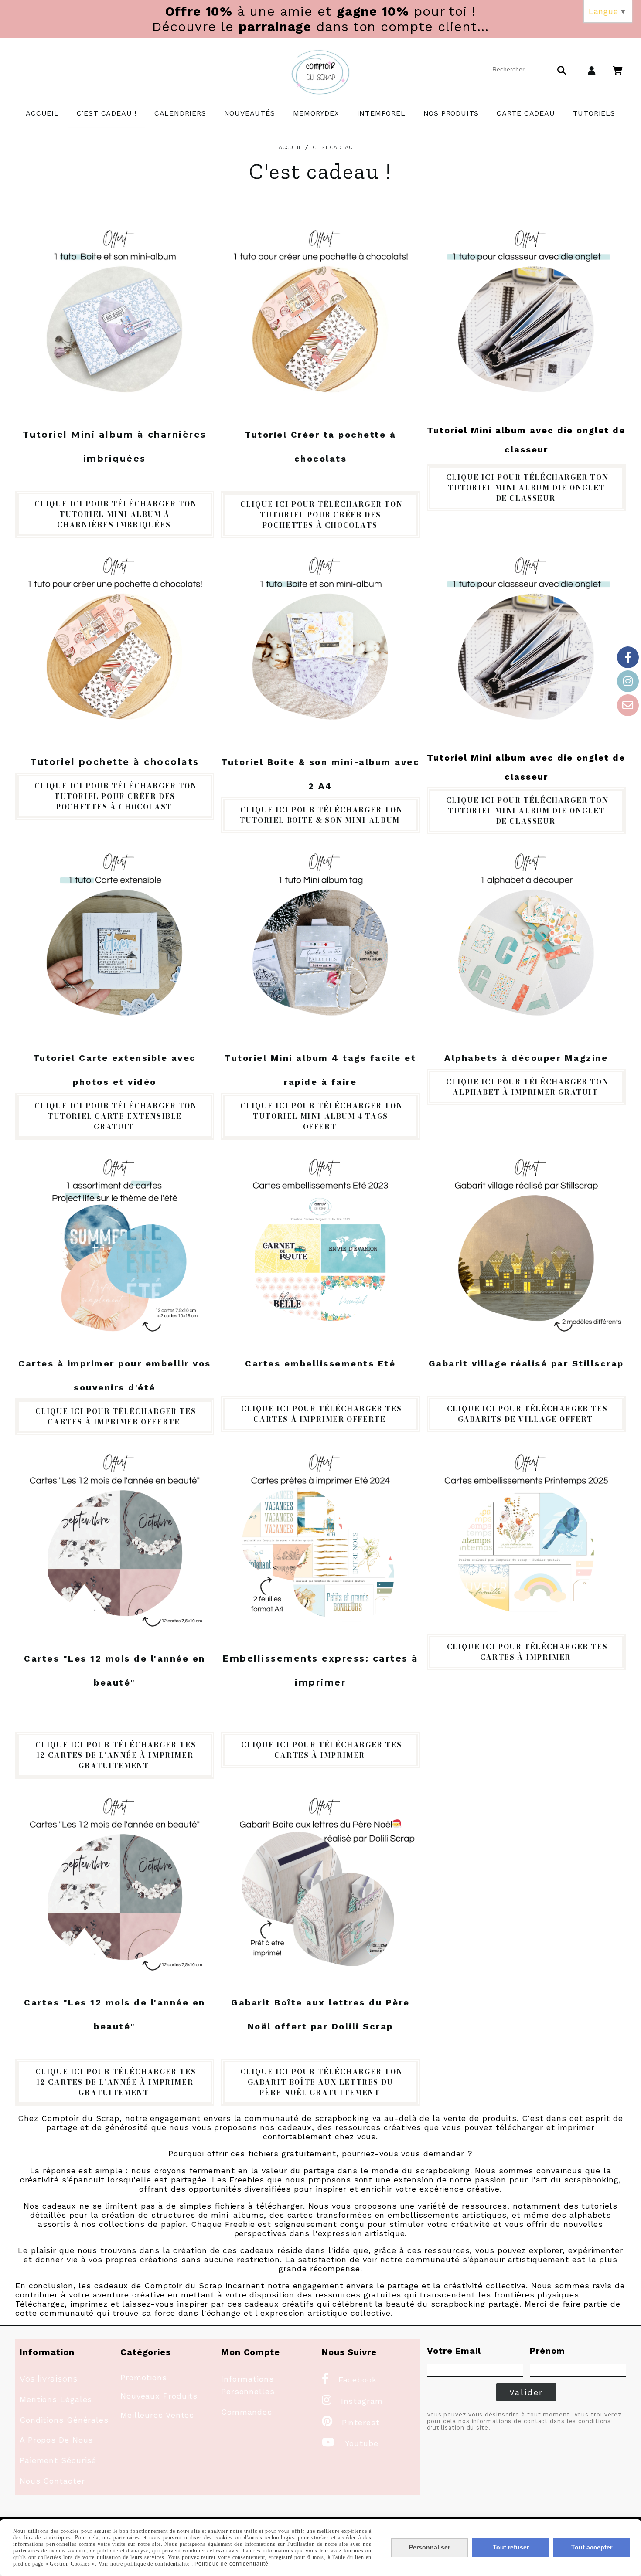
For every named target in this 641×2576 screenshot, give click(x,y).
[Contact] (628, 705)
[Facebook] (628, 657)
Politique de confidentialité (231, 2564)
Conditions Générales (64, 2420)
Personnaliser (430, 2547)
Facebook (349, 2380)
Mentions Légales (56, 2399)
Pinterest (351, 2422)
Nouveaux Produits (159, 2396)
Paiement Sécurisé (58, 2460)
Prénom (547, 2351)
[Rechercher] (562, 69)
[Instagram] (628, 681)
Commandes (247, 2412)
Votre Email (454, 2351)
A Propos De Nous (56, 2440)
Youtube (350, 2443)
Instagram (352, 2401)
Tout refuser (511, 2547)
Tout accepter (592, 2547)
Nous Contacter (52, 2481)
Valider (527, 2392)
